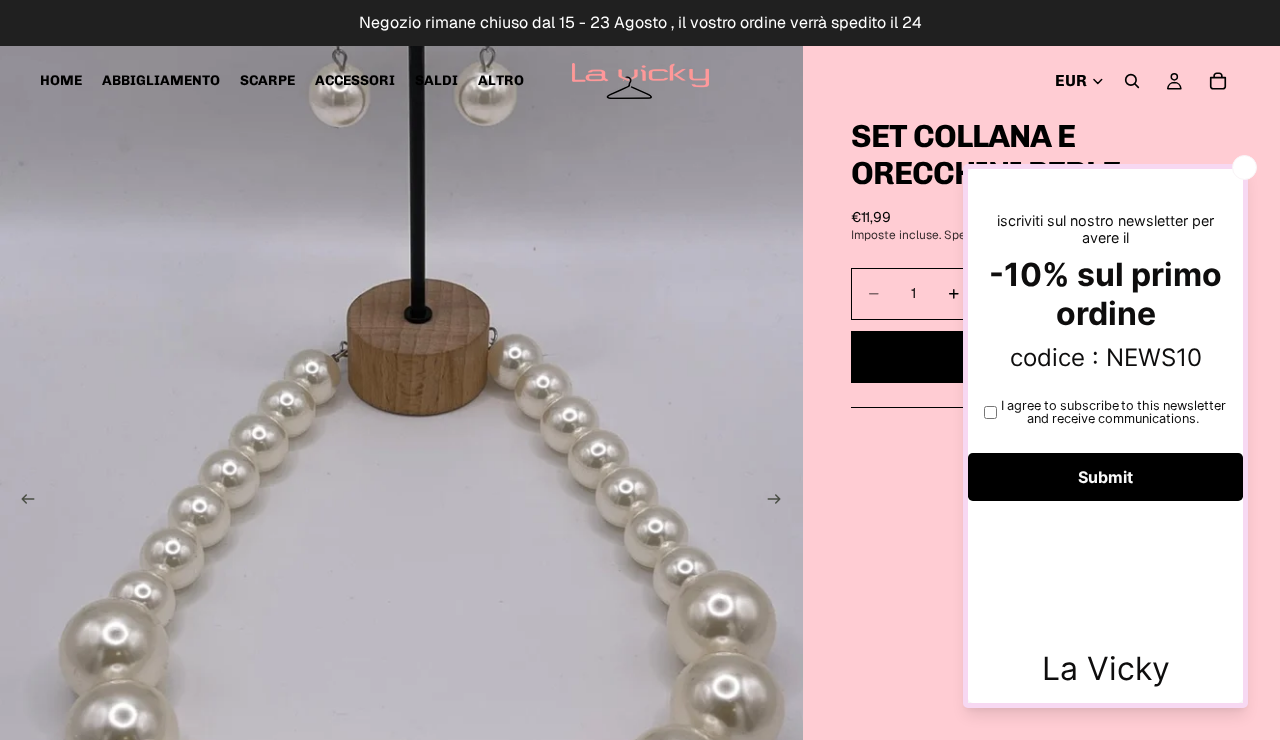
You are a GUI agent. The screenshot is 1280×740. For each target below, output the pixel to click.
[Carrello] (1218, 81)
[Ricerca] (1132, 81)
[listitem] (501, 81)
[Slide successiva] (781, 502)
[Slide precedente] (22, 502)
